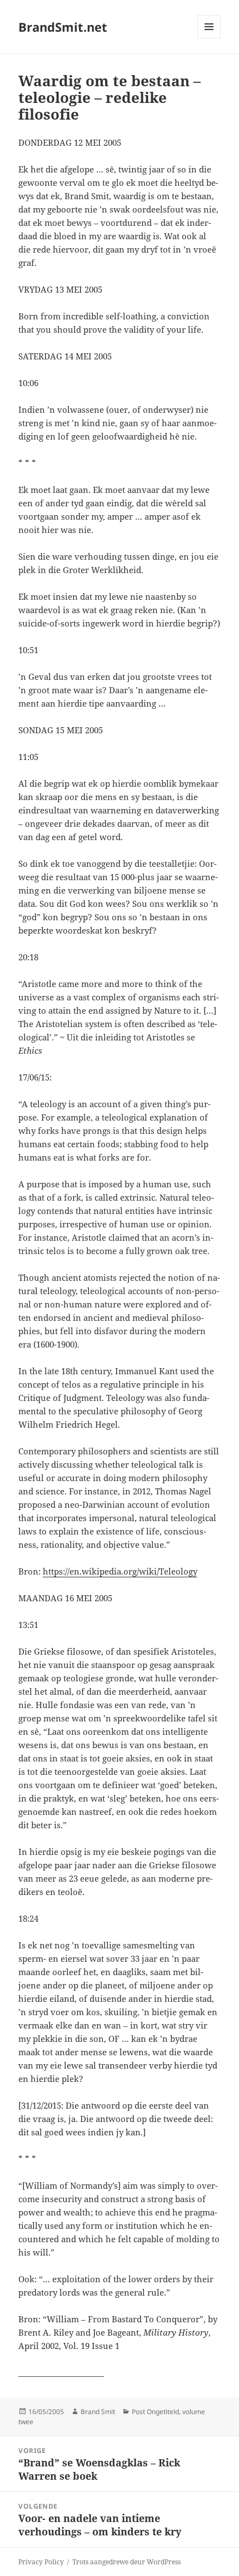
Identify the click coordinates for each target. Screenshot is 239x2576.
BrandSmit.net (63, 27)
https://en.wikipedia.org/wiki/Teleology (120, 1571)
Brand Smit (98, 2412)
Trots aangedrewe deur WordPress (126, 2562)
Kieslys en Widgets (209, 38)
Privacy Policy (41, 2562)
